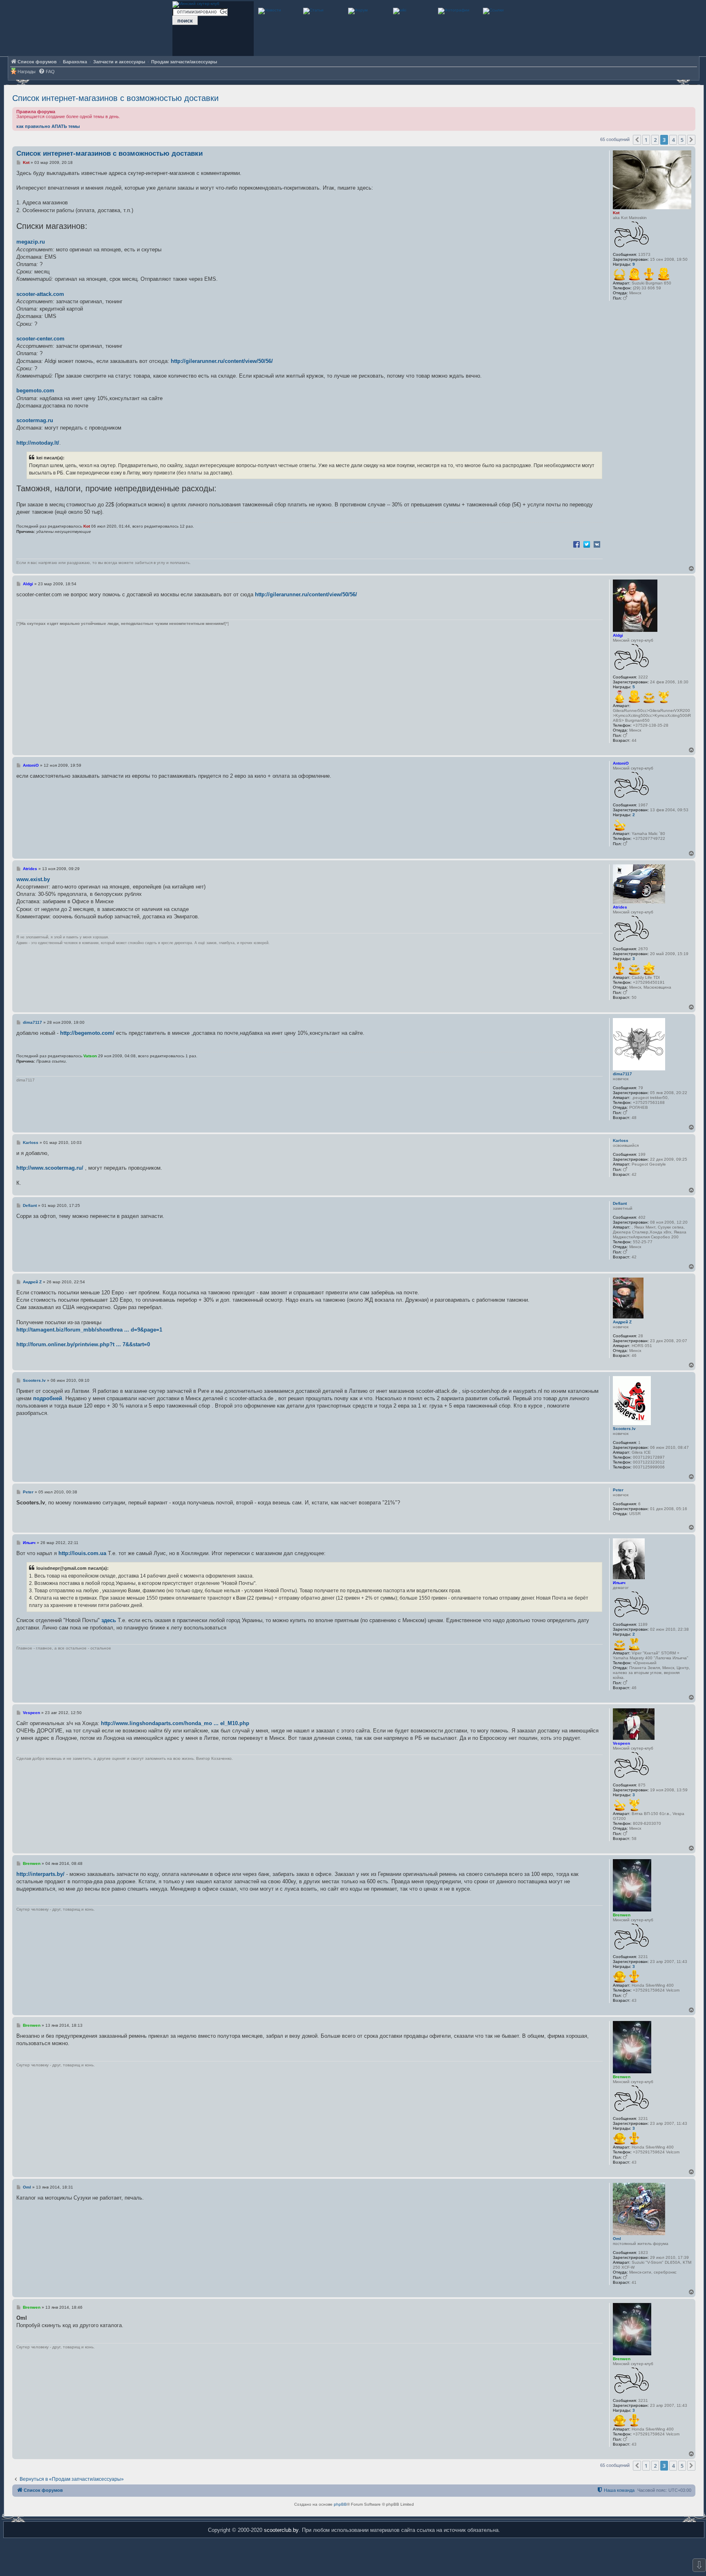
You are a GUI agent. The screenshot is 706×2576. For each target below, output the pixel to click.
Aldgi (618, 635)
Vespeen (621, 1743)
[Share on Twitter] (587, 544)
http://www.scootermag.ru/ (50, 1168)
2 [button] (655, 140)
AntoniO (621, 763)
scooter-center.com (40, 339)
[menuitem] (47, 72)
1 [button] (646, 140)
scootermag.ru (35, 420)
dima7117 (622, 1074)
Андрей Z (622, 1322)
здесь (109, 1620)
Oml (617, 2239)
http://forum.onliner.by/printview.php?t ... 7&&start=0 (83, 1344)
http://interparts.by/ (40, 1874)
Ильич (619, 1583)
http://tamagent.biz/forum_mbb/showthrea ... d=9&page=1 (89, 1330)
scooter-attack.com (40, 294)
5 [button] (682, 140)
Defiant (620, 1203)
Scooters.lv (624, 1429)
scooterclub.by (281, 2530)
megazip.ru (31, 242)
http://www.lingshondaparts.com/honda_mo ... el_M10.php (175, 1723)
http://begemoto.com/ (87, 1033)
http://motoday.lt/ (38, 443)
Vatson (90, 1056)
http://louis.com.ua (82, 1553)
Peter (618, 1490)
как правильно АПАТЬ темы (48, 126)
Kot (616, 213)
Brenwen (622, 1915)
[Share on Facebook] (576, 544)
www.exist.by (33, 879)
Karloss (621, 1140)
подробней (48, 1398)
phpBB (340, 2504)
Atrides (620, 907)
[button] (637, 140)
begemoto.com (35, 391)
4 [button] (673, 140)
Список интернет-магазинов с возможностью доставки (115, 98)
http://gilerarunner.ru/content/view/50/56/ (222, 361)
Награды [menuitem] (27, 72)
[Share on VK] (597, 544)
